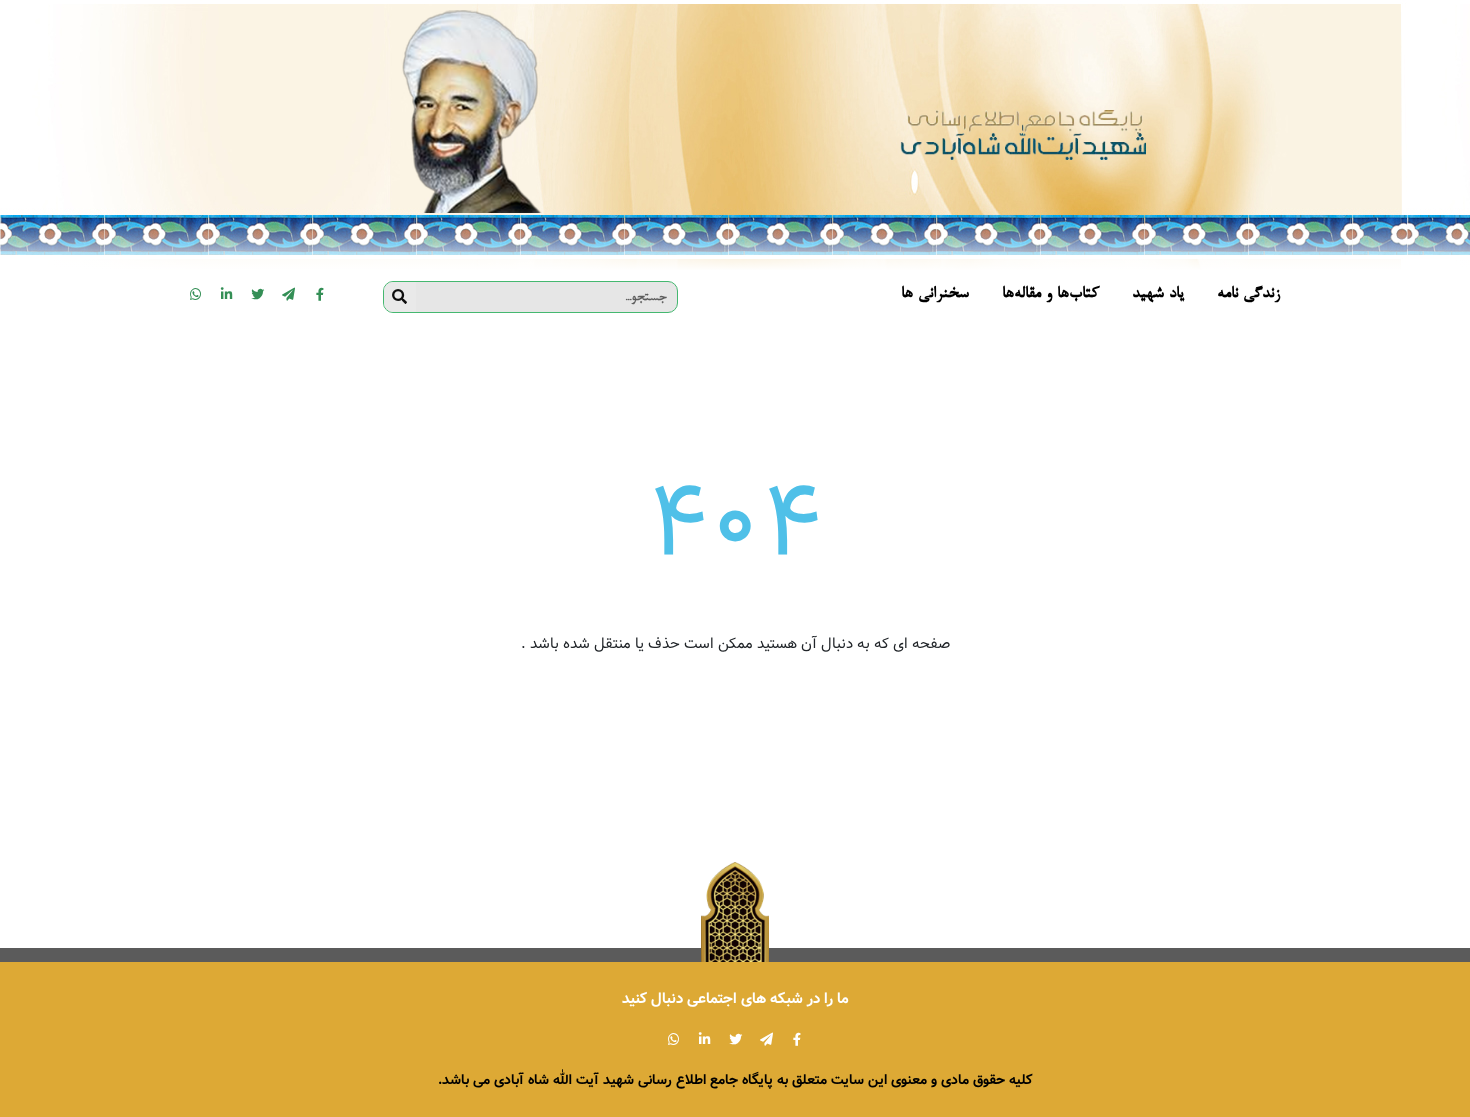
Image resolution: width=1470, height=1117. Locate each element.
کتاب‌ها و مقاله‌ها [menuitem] (1050, 294)
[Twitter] (258, 294)
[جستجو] (400, 297)
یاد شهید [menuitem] (1158, 294)
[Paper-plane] (289, 294)
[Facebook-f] (320, 294)
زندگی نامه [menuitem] (1248, 294)
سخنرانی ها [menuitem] (935, 294)
